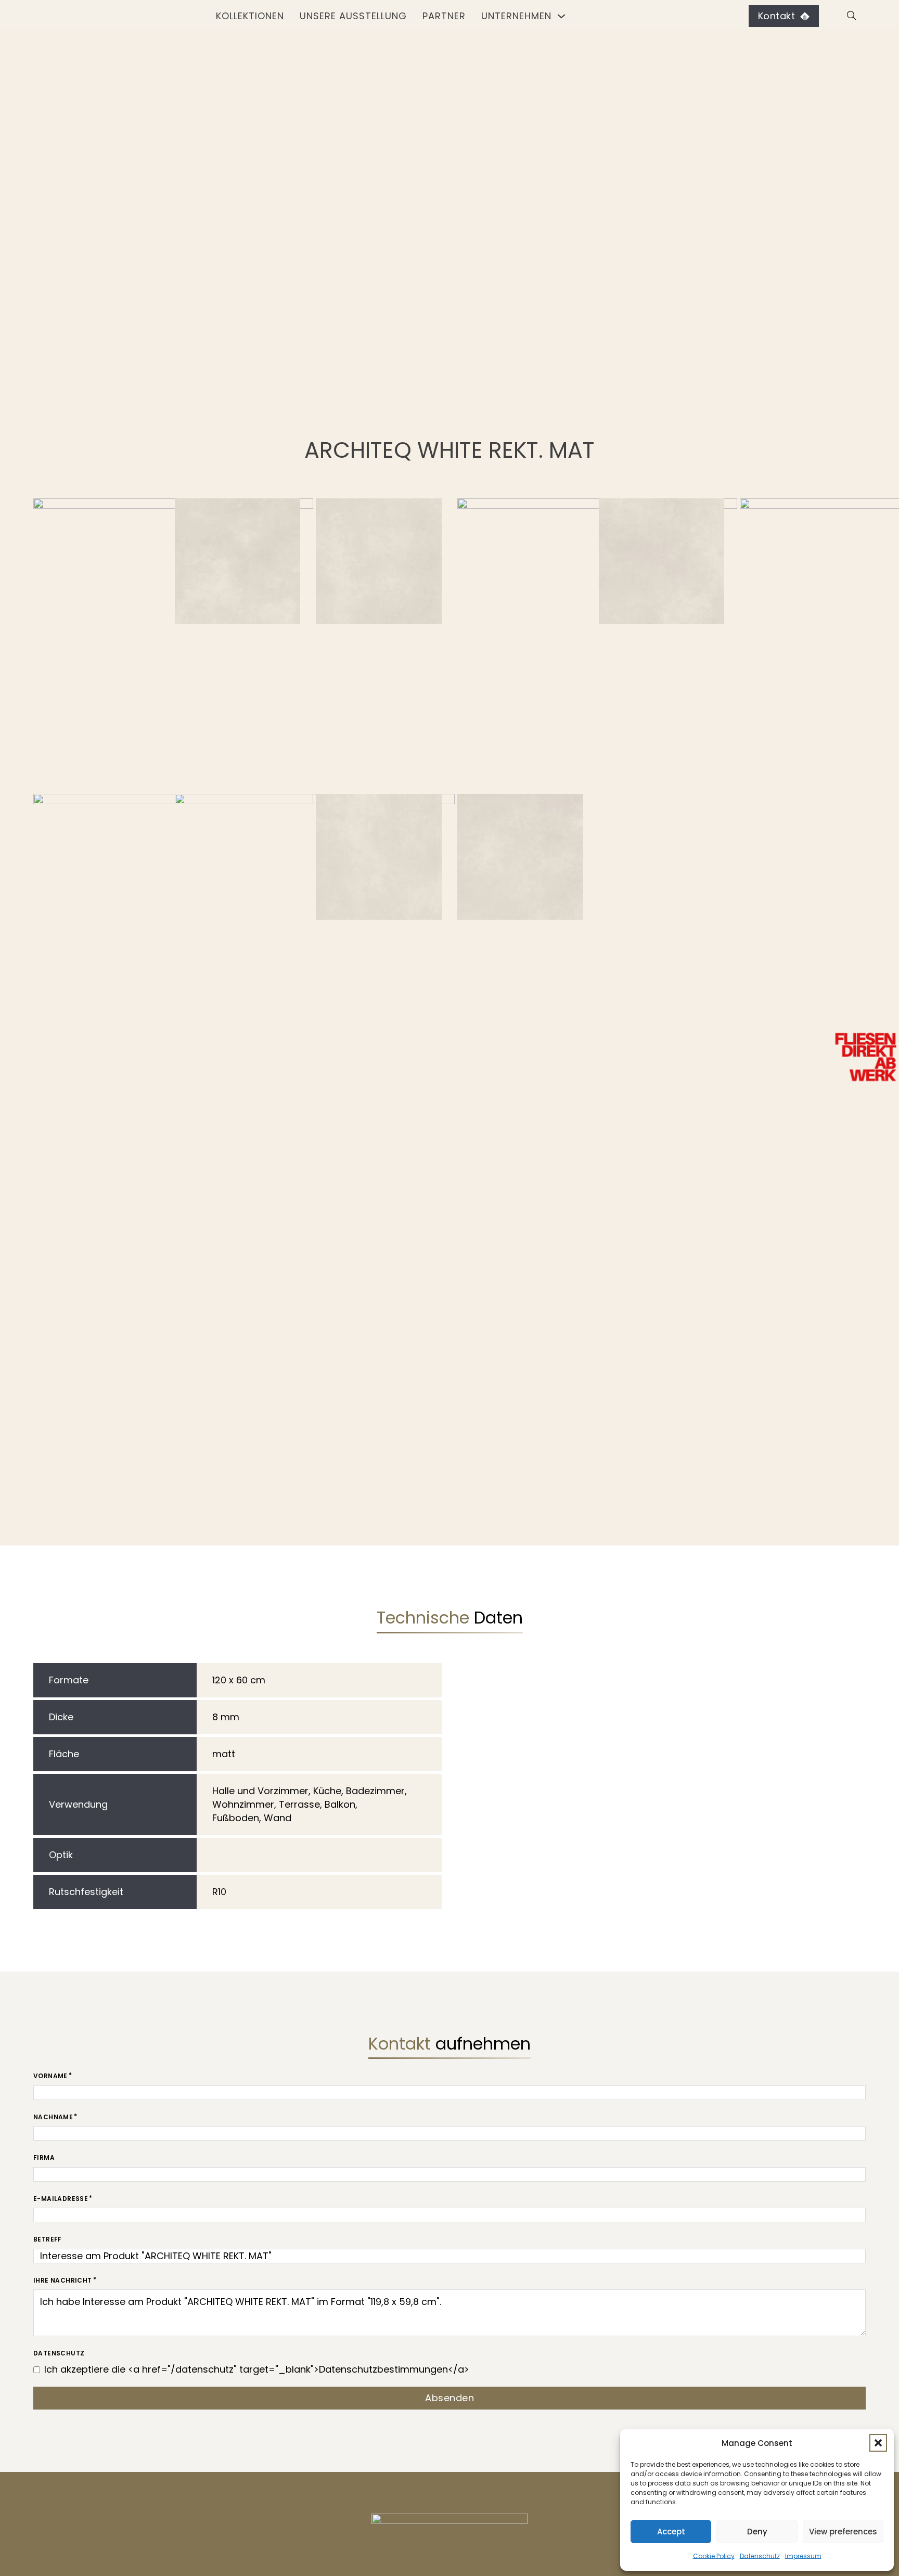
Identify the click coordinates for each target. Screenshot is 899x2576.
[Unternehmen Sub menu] (561, 16)
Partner (444, 16)
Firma (44, 2158)
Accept (671, 2532)
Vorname (50, 2076)
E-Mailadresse (61, 2199)
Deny (757, 2532)
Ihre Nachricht (63, 2280)
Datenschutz (760, 2556)
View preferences (843, 2532)
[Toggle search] (850, 16)
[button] (878, 2443)
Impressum (803, 2556)
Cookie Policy (714, 2556)
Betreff (48, 2239)
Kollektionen (250, 16)
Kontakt (777, 16)
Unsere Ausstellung (353, 16)
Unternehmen (516, 16)
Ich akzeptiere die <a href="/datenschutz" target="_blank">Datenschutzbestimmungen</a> (257, 2369)
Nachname (53, 2117)
